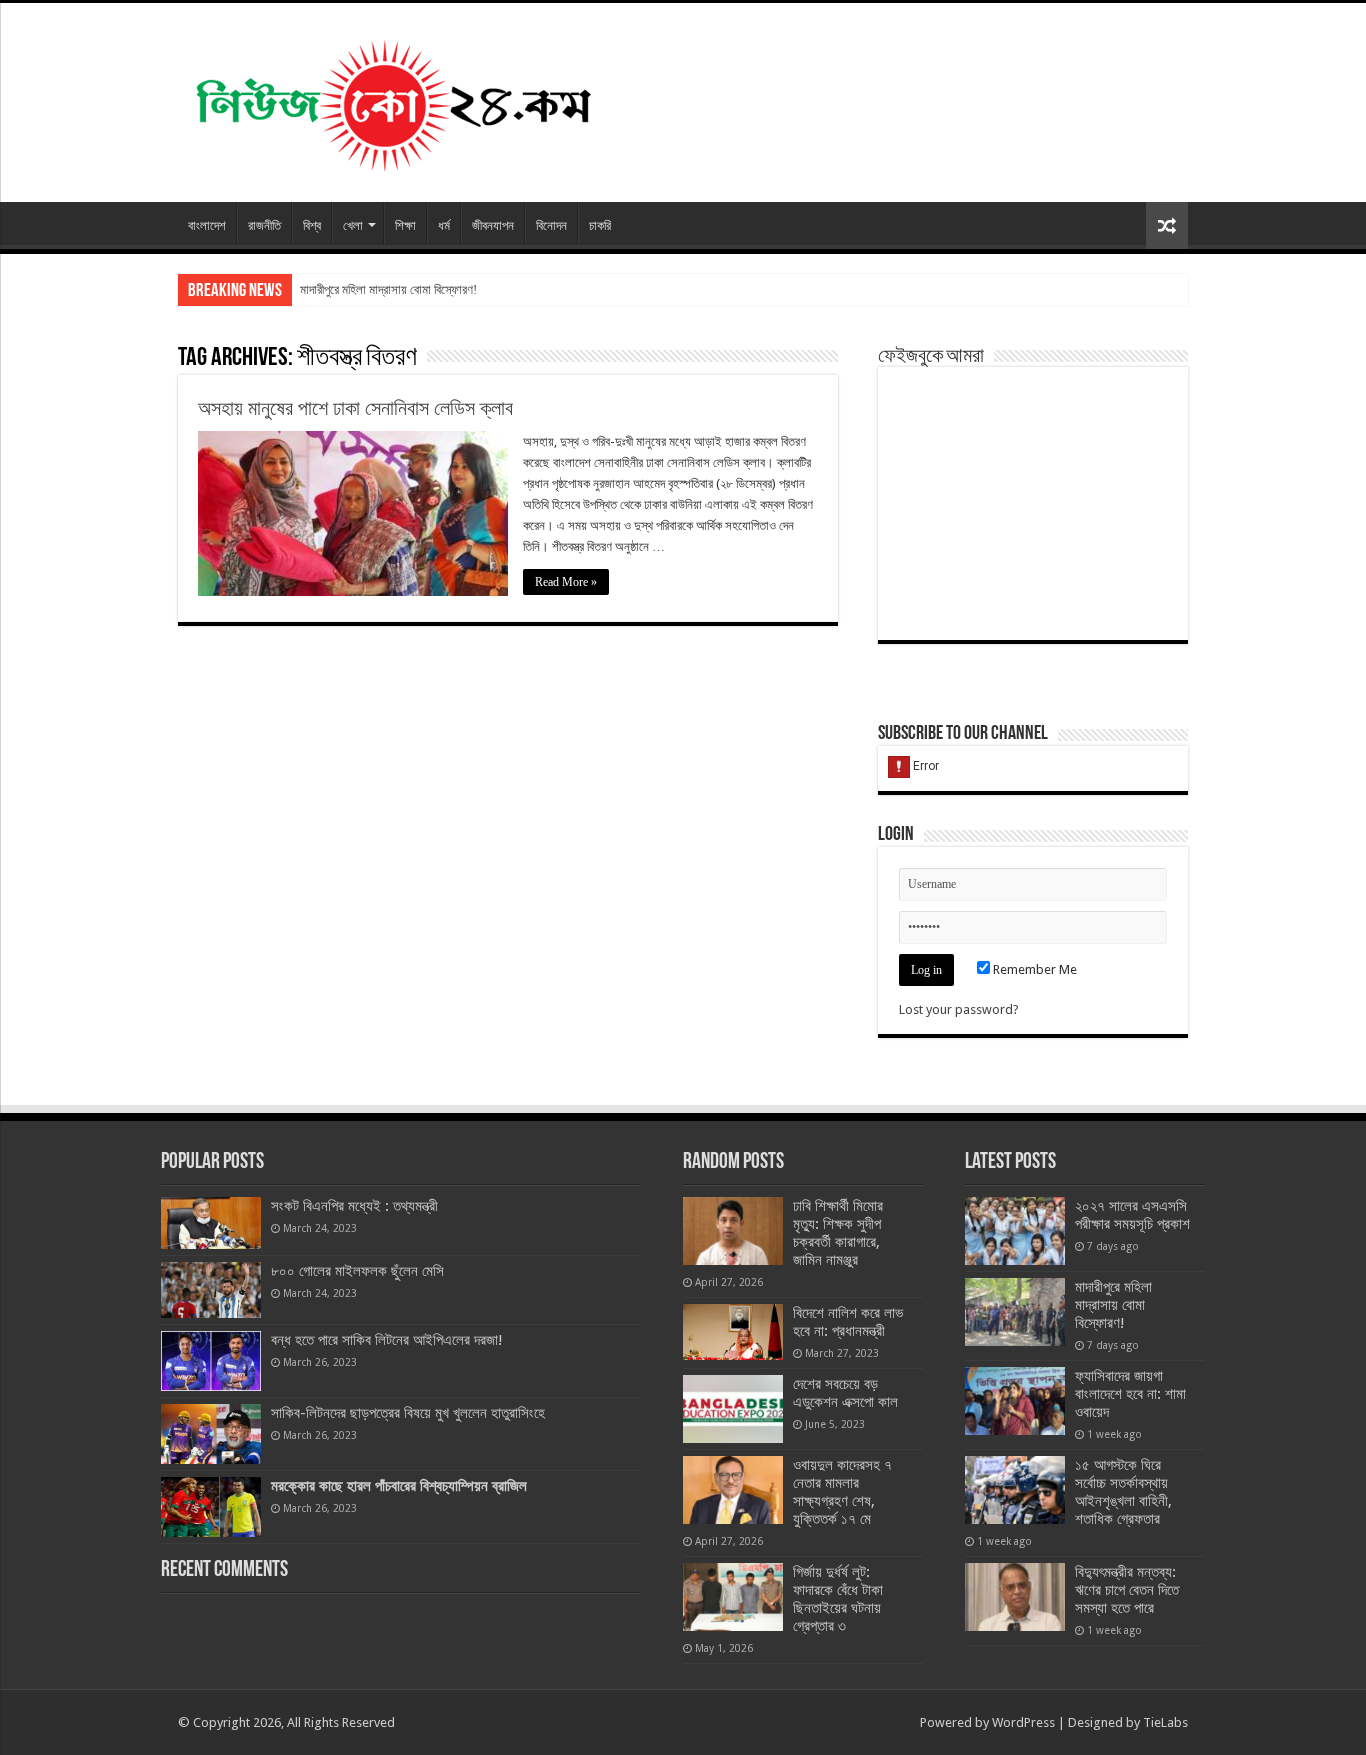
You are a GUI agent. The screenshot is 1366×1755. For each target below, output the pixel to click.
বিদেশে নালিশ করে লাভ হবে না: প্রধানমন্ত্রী (848, 1322)
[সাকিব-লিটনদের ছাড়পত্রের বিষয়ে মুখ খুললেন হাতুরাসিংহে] (211, 1434)
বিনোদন (551, 225)
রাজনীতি (264, 225)
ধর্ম (444, 225)
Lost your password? (959, 1009)
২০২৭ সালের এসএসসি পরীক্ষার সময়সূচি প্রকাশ (1132, 1215)
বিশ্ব (312, 225)
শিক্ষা (405, 225)
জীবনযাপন (493, 225)
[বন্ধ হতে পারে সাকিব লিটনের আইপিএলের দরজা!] (211, 1361)
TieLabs (1165, 1722)
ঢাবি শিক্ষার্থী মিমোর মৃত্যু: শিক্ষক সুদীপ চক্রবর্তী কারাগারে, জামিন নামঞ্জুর (838, 1233)
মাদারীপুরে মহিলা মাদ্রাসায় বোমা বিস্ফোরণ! (388, 289)
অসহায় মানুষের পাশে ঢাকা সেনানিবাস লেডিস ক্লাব (355, 408)
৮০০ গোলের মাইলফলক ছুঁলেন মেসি (357, 1271)
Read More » (566, 582)
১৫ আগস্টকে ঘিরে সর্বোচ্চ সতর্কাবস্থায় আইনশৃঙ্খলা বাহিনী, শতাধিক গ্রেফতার (1123, 1492)
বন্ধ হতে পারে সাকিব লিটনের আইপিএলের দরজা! (387, 1340)
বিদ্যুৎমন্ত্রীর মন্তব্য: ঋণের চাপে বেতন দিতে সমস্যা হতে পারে (1127, 1590)
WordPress (1023, 1722)
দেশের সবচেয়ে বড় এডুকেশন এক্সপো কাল (845, 1393)
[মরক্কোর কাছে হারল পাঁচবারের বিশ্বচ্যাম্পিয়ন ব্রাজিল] (211, 1507)
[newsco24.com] (392, 99)
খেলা (353, 225)
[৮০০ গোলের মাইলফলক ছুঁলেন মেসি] (211, 1290)
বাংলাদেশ (207, 225)
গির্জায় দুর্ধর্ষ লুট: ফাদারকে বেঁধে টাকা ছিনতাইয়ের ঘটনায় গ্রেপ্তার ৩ (838, 1599)
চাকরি (600, 225)
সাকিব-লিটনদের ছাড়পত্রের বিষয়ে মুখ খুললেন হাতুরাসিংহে (408, 1413)
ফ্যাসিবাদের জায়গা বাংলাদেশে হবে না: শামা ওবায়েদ (1130, 1394)
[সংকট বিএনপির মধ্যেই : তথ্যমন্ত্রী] (211, 1223)
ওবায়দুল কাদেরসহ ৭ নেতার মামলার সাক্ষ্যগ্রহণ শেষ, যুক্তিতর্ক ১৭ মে (842, 1492)
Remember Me (1033, 969)
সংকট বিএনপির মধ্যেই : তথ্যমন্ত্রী (354, 1206)
